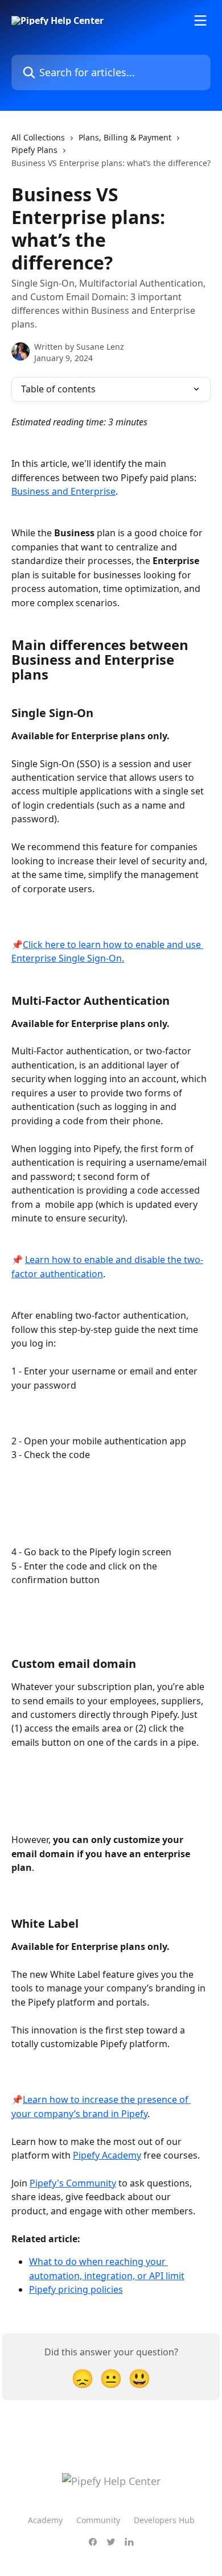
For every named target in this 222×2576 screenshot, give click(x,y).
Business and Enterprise (63, 491)
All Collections (38, 137)
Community (98, 2520)
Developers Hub (164, 2520)
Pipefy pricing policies (76, 2289)
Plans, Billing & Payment (125, 137)
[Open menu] (200, 20)
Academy (45, 2520)
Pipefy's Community (73, 2183)
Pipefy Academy (107, 2155)
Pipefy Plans (34, 150)
